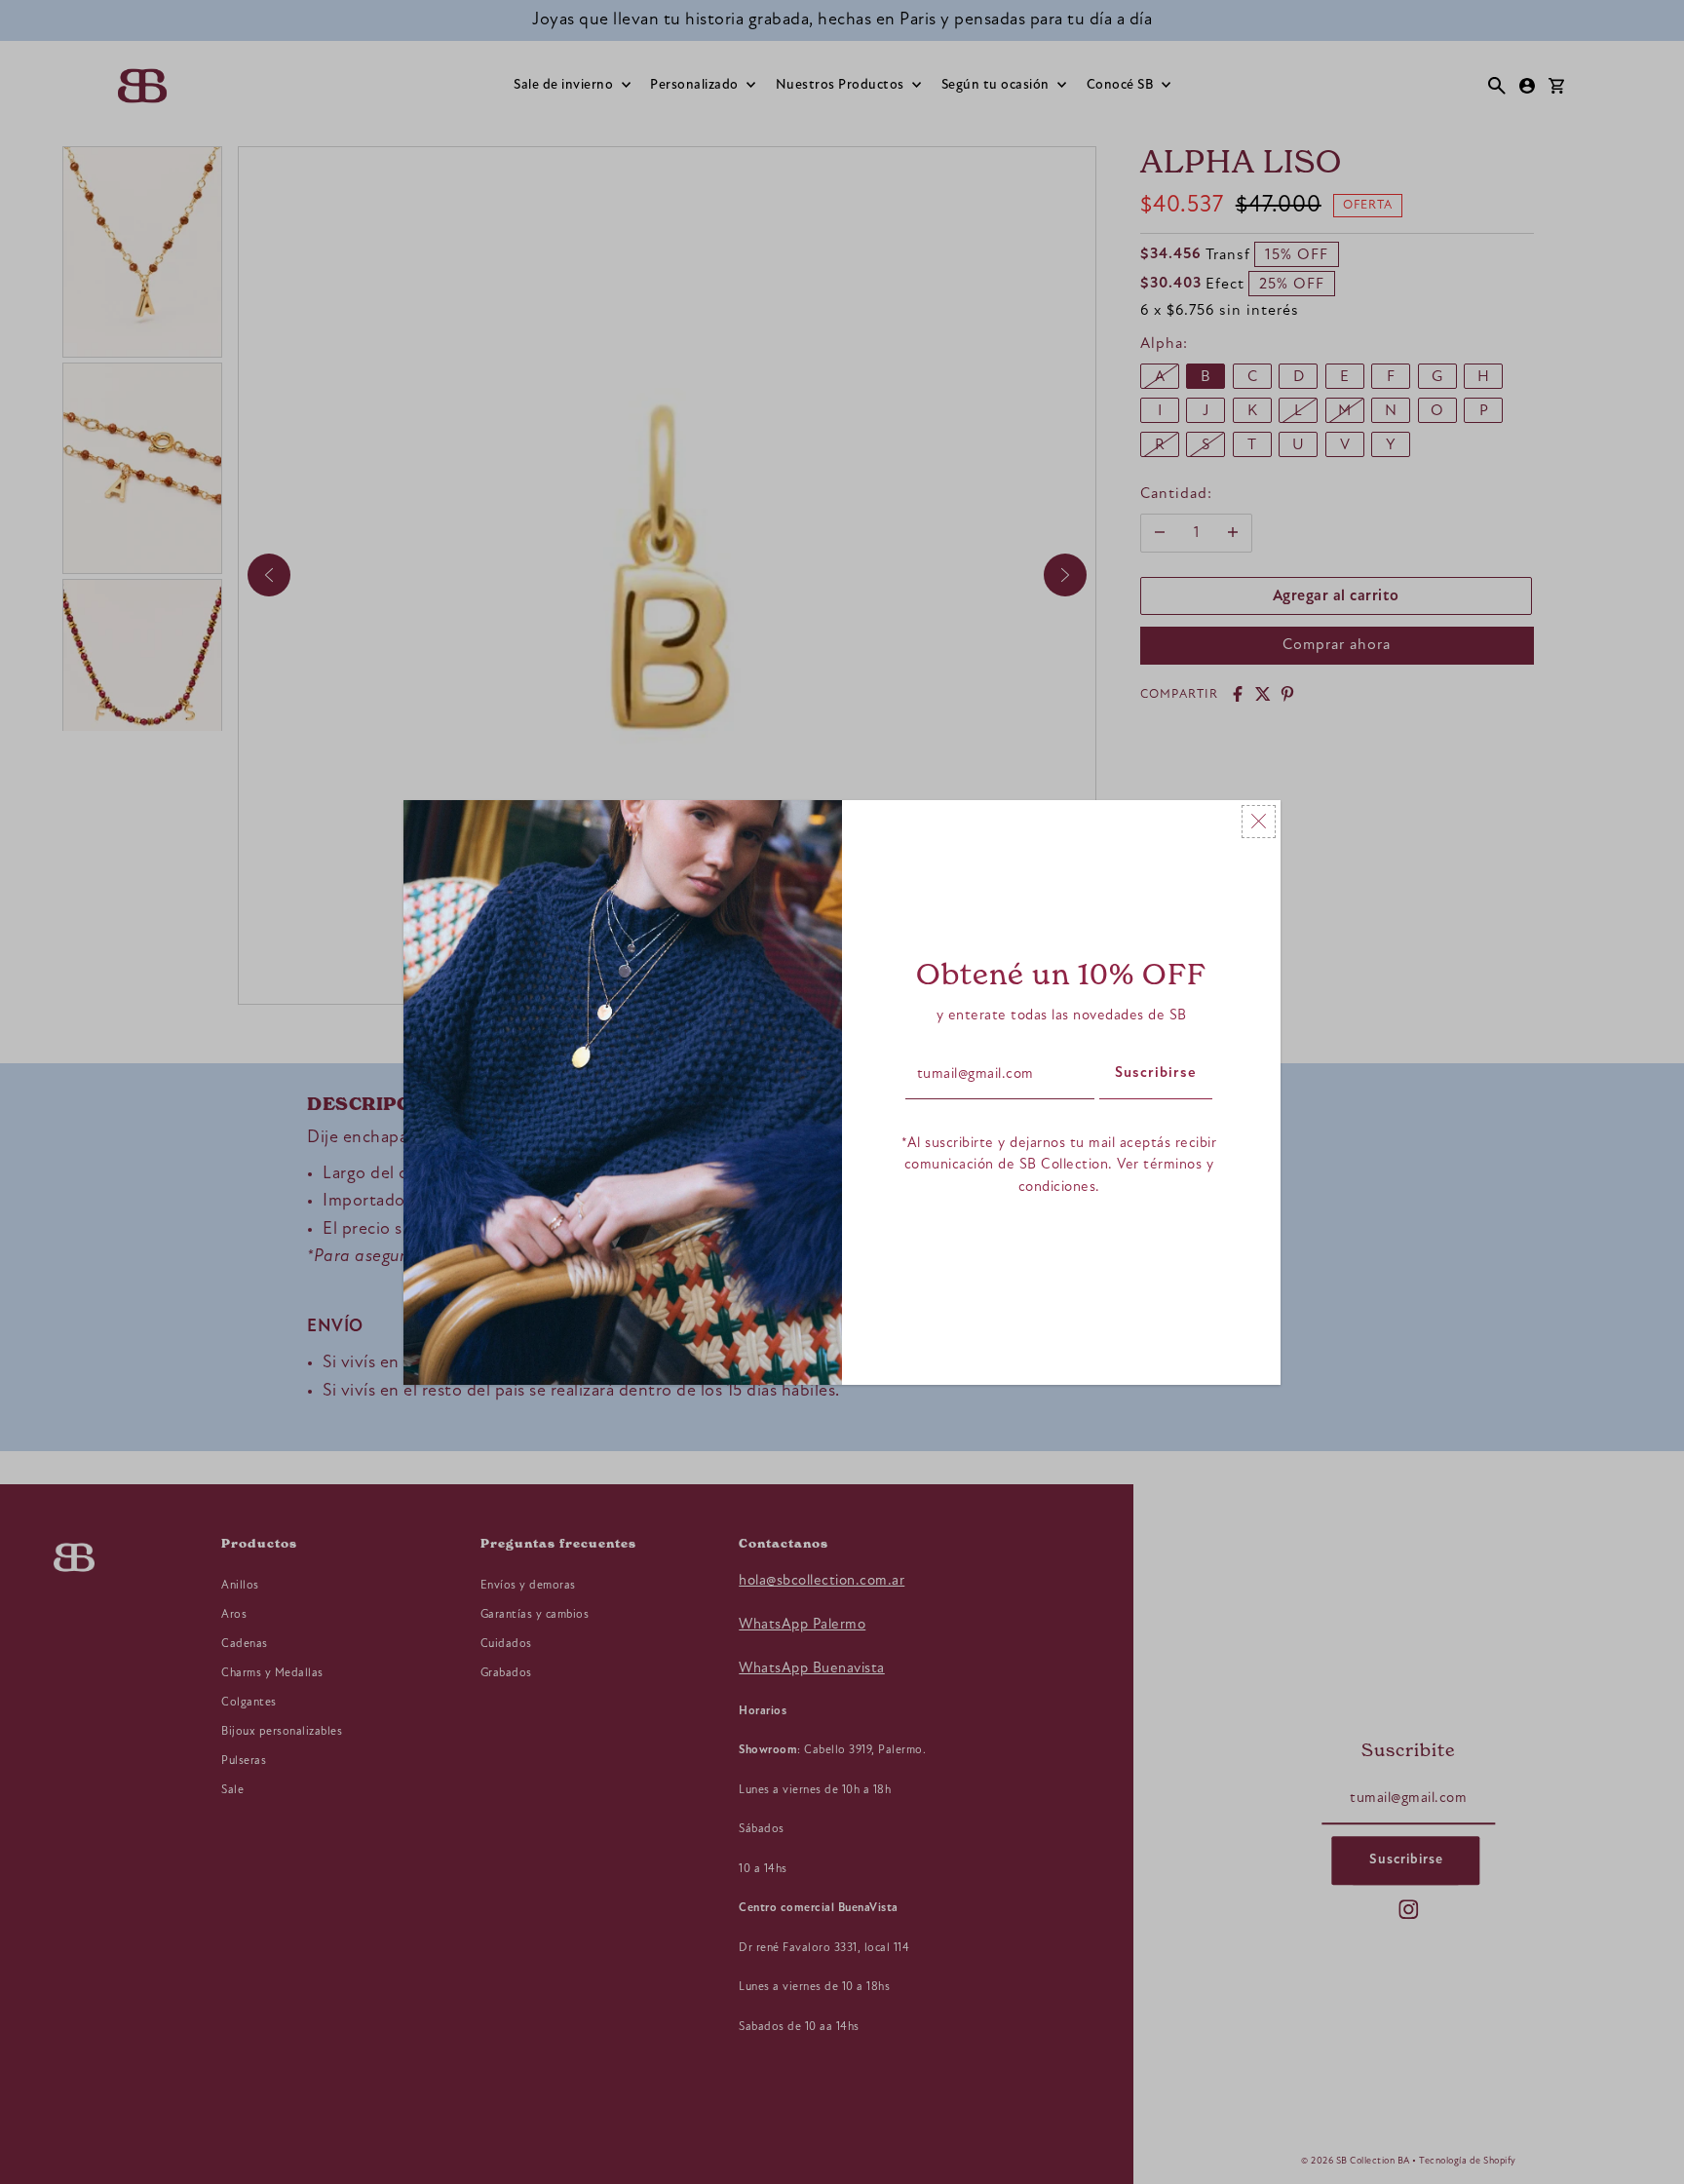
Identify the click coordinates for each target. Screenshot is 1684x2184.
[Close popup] (1259, 822)
